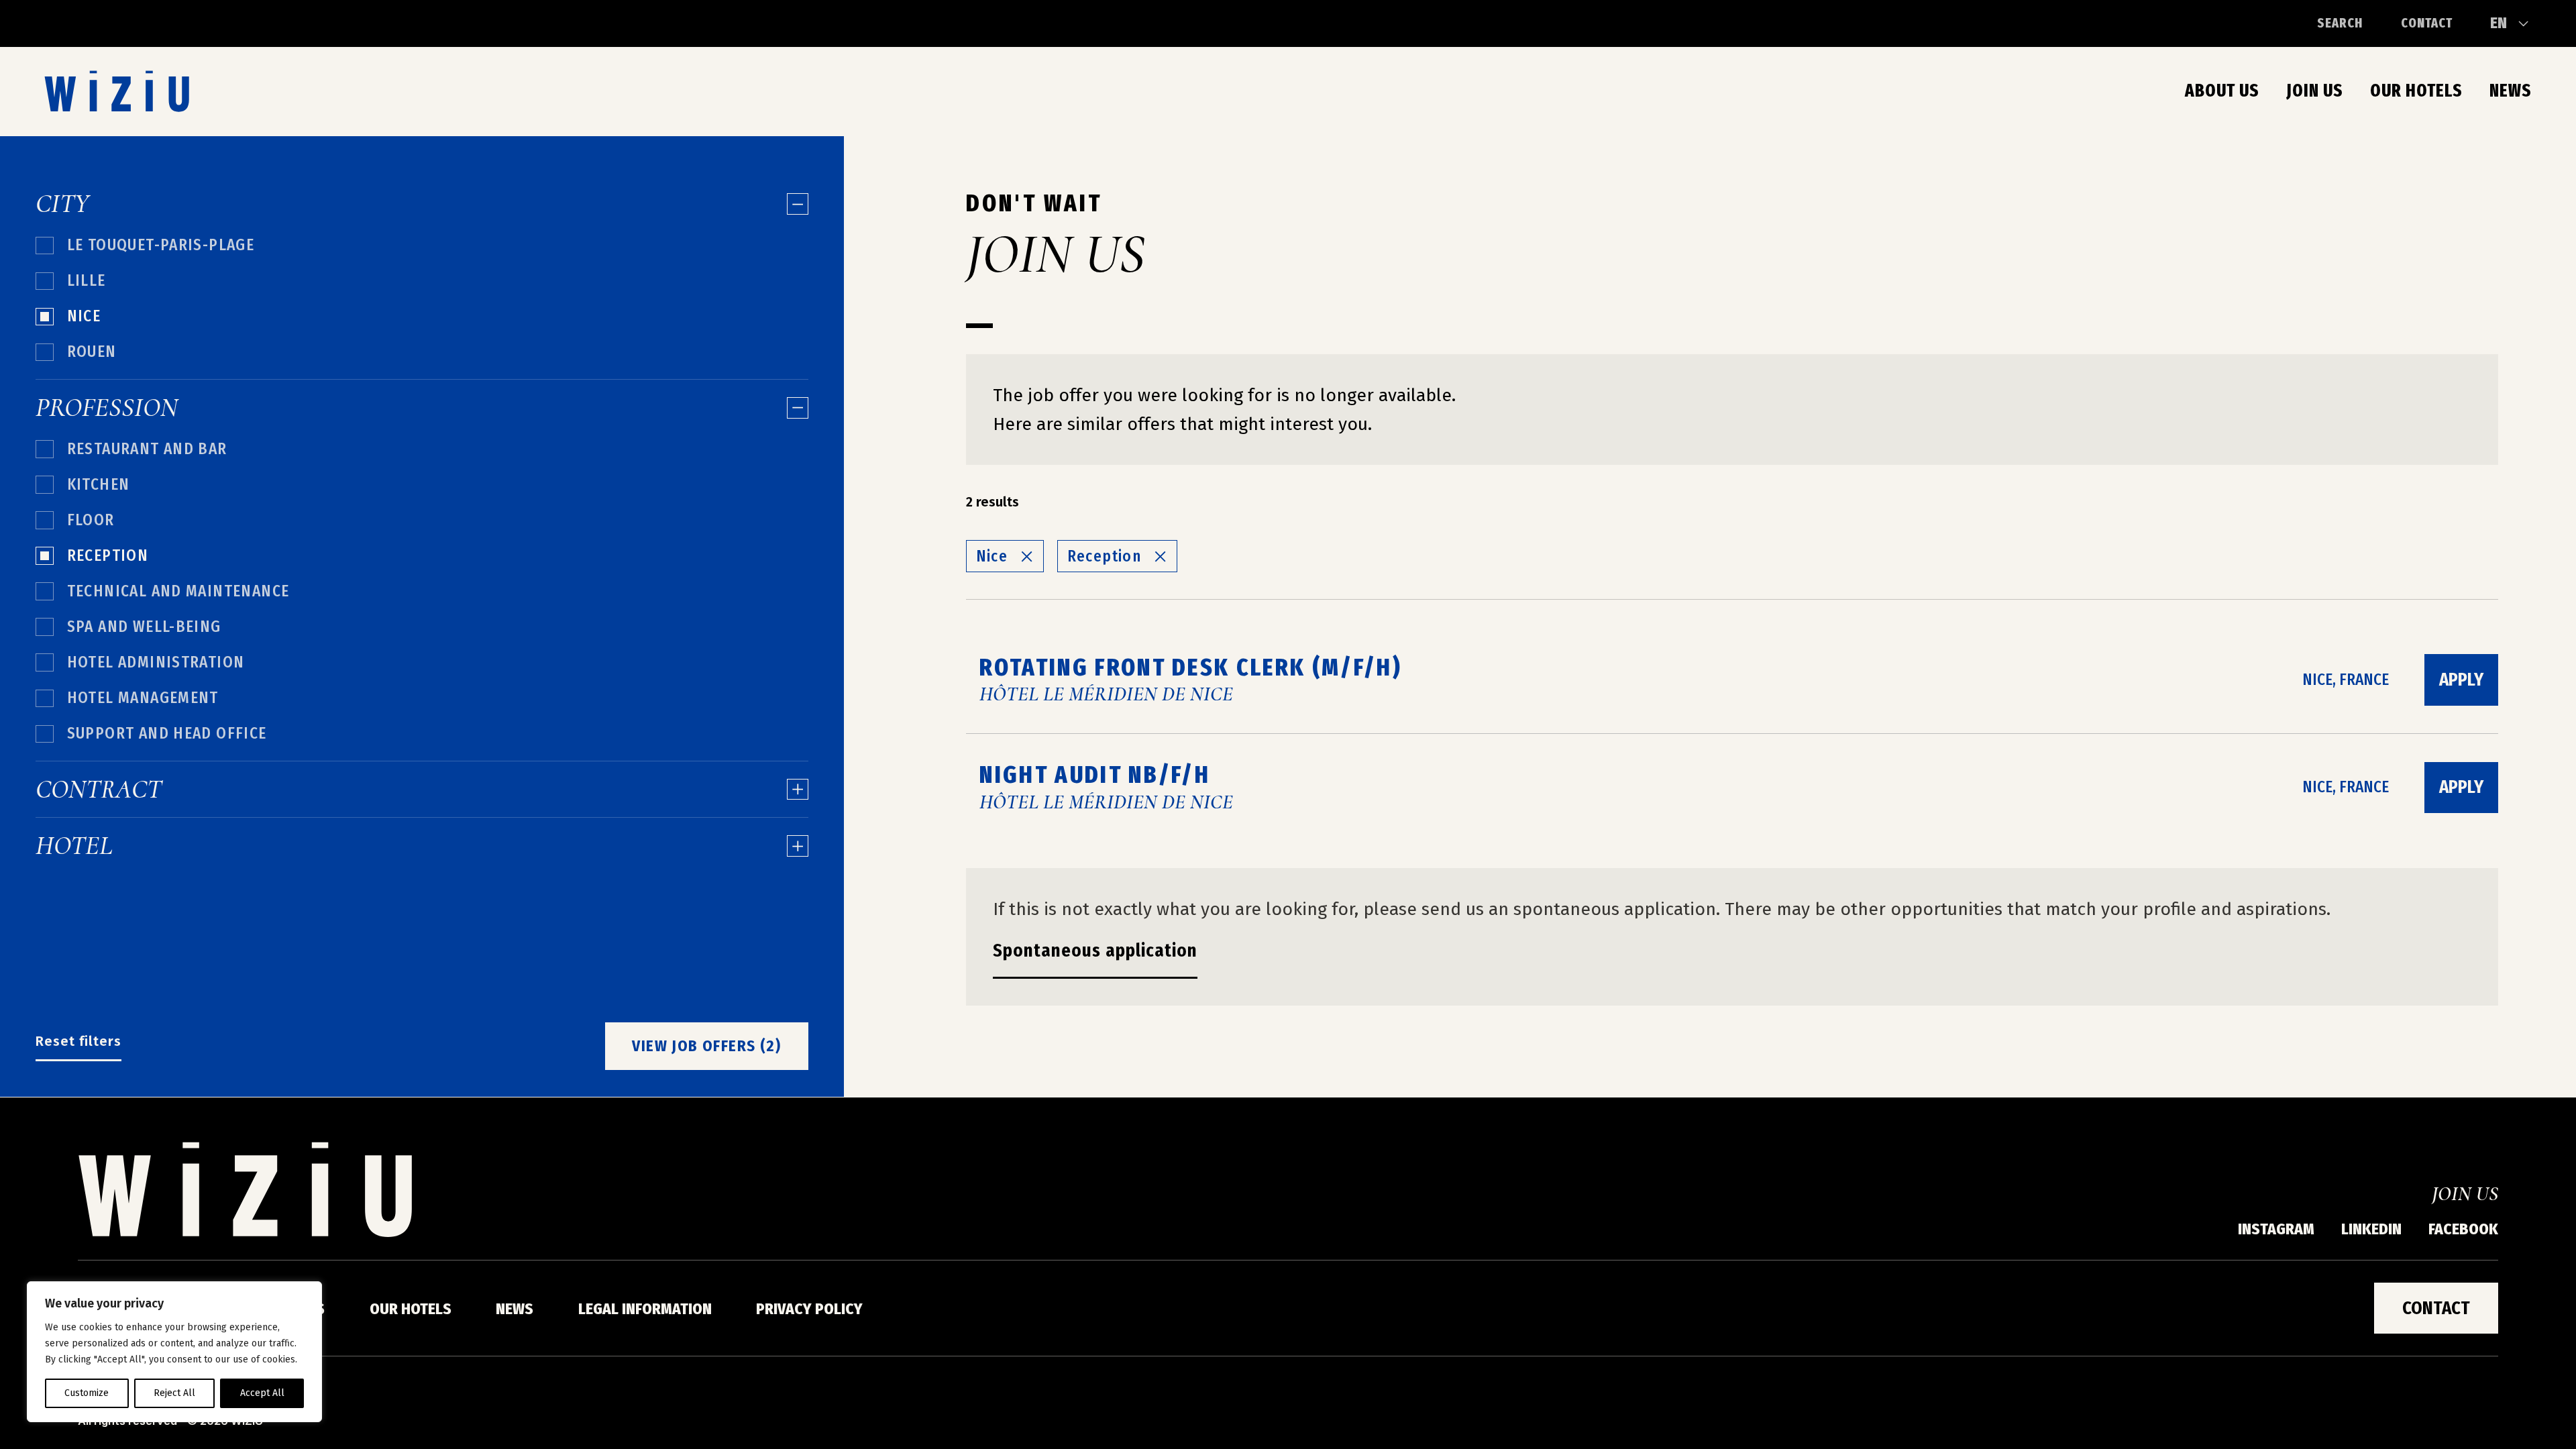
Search (2340, 23)
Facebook (2463, 1229)
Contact (2427, 23)
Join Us (2315, 91)
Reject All (174, 1393)
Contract (99, 790)
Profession (107, 408)
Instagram (2276, 1229)
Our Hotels (2416, 91)
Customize (87, 1393)
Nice (992, 556)
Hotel (74, 846)
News (2511, 91)
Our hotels (411, 1309)
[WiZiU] (117, 91)
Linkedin (2371, 1229)
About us (2222, 91)
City (62, 204)
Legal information (645, 1309)
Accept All (262, 1393)
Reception (1105, 556)
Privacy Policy (809, 1309)
